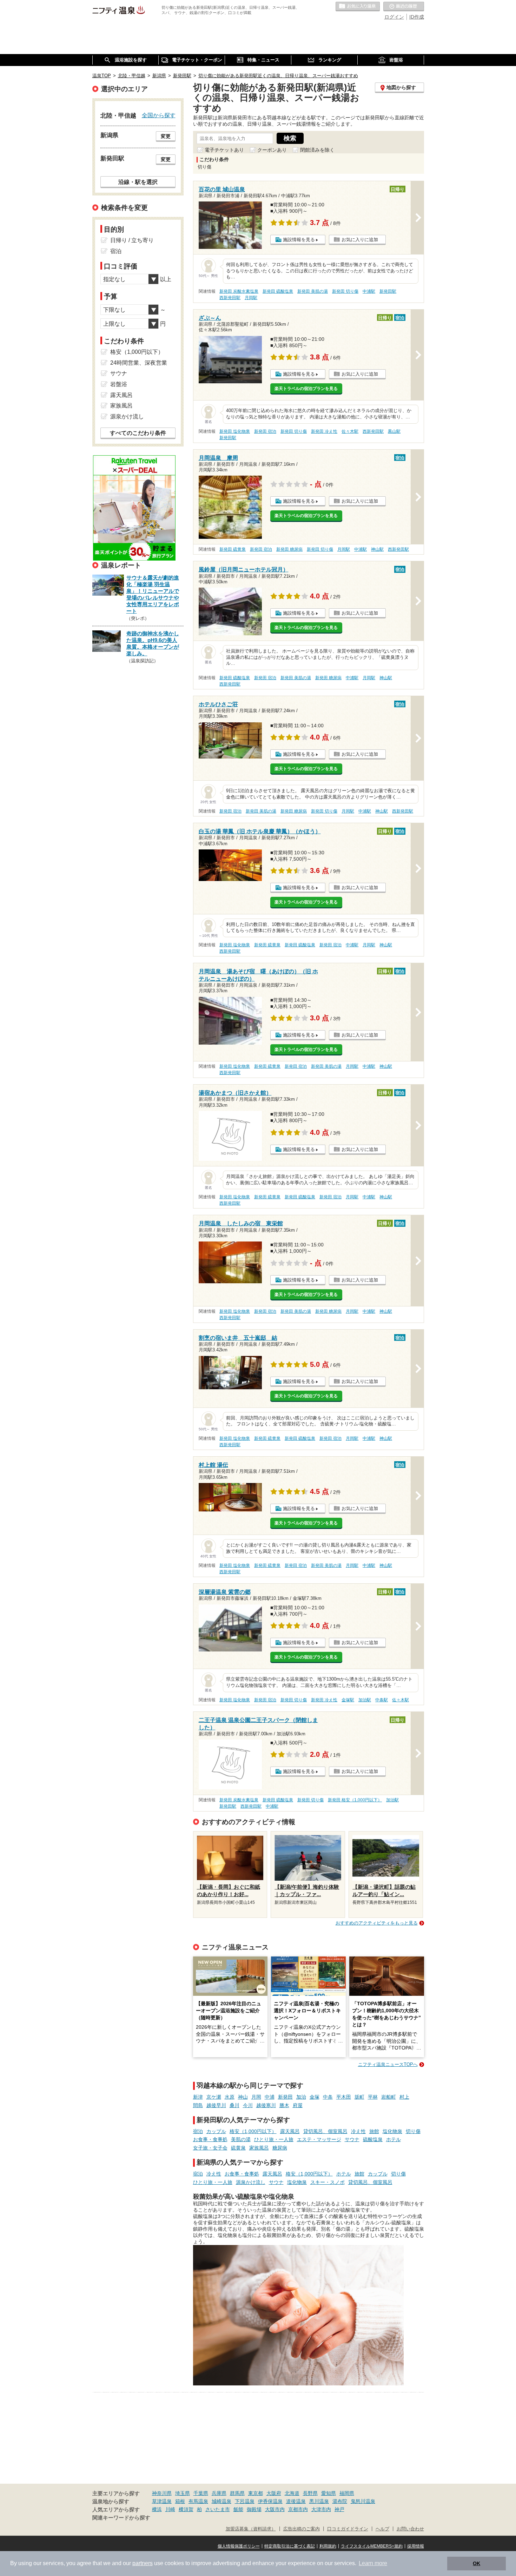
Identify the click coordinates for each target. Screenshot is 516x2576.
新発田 (285, 2097)
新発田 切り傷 (345, 291)
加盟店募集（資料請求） (251, 2529)
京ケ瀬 (214, 2097)
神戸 (339, 2509)
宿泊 (198, 2131)
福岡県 (347, 2493)
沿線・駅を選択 (138, 182)
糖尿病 (280, 2148)
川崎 (170, 2509)
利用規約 (328, 2546)
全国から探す (159, 115)
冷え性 (358, 2131)
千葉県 (201, 2493)
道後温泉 (296, 2501)
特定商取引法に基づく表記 (290, 2546)
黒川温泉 (319, 2501)
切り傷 (413, 2131)
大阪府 (274, 2493)
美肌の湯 (241, 2139)
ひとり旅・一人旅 (274, 2139)
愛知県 (329, 2493)
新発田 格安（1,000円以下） (355, 1800)
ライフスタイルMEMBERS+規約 (372, 2546)
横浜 (157, 2509)
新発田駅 (388, 291)
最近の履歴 (404, 7)
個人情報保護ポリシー (239, 2546)
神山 (243, 2097)
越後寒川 (266, 2105)
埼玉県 (183, 2493)
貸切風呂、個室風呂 (325, 2131)
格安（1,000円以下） (253, 2131)
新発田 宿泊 (265, 431)
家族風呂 (259, 2148)
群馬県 (237, 2493)
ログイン (394, 17)
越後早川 (216, 2105)
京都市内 (298, 2509)
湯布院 (340, 2501)
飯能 (238, 2509)
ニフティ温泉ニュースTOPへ (388, 2064)
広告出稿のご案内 (302, 2529)
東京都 (256, 2493)
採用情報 (416, 2546)
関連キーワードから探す (121, 2518)
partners (143, 2563)
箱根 (180, 2501)
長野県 (310, 2493)
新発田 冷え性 (324, 431)
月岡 (256, 2097)
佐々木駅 (350, 431)
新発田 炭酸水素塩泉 (239, 291)
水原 (230, 2097)
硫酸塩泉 (373, 2139)
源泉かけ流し (251, 2182)
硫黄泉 (238, 2148)
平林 (373, 2097)
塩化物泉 (392, 2131)
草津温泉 (162, 2501)
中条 (328, 2097)
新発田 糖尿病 (289, 549)
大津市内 (321, 2509)
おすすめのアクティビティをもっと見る (377, 1923)
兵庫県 (219, 2493)
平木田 (344, 2097)
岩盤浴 (119, 384)
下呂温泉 (245, 2501)
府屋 (298, 2105)
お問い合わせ (410, 2529)
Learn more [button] (373, 2563)
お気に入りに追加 (360, 240)
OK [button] (477, 2563)
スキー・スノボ (328, 2182)
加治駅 (365, 1700)
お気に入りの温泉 (358, 7)
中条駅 (382, 1700)
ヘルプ (382, 2529)
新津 (198, 2097)
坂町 (359, 2097)
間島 (198, 2105)
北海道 (292, 2493)
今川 (248, 2105)
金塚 (315, 2097)
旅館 (374, 2131)
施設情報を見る (299, 240)
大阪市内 (275, 2509)
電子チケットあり (224, 150)
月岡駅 (251, 298)
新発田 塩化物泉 (235, 431)
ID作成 (417, 17)
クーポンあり (272, 150)
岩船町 (389, 2097)
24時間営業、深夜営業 (139, 363)
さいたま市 (218, 2509)
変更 (166, 136)
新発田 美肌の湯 (313, 291)
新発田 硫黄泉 (233, 549)
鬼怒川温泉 (363, 2501)
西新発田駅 (230, 298)
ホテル (393, 2139)
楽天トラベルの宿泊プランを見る (306, 389)
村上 (404, 2097)
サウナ (352, 2139)
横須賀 (186, 2509)
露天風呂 (290, 2131)
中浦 (270, 2097)
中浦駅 (369, 291)
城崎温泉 (221, 2501)
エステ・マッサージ (319, 2139)
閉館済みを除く (317, 150)
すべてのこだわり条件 (138, 433)
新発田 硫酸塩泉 (278, 291)
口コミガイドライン (348, 2529)
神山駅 (377, 549)
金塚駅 (348, 1700)
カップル (216, 2131)
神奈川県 (162, 2493)
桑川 (234, 2105)
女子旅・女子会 (210, 2148)
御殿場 (254, 2509)
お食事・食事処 (210, 2139)
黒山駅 (394, 431)
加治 (301, 2097)
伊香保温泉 (270, 2501)
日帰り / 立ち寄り (132, 240)
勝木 (284, 2105)
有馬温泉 (198, 2501)
